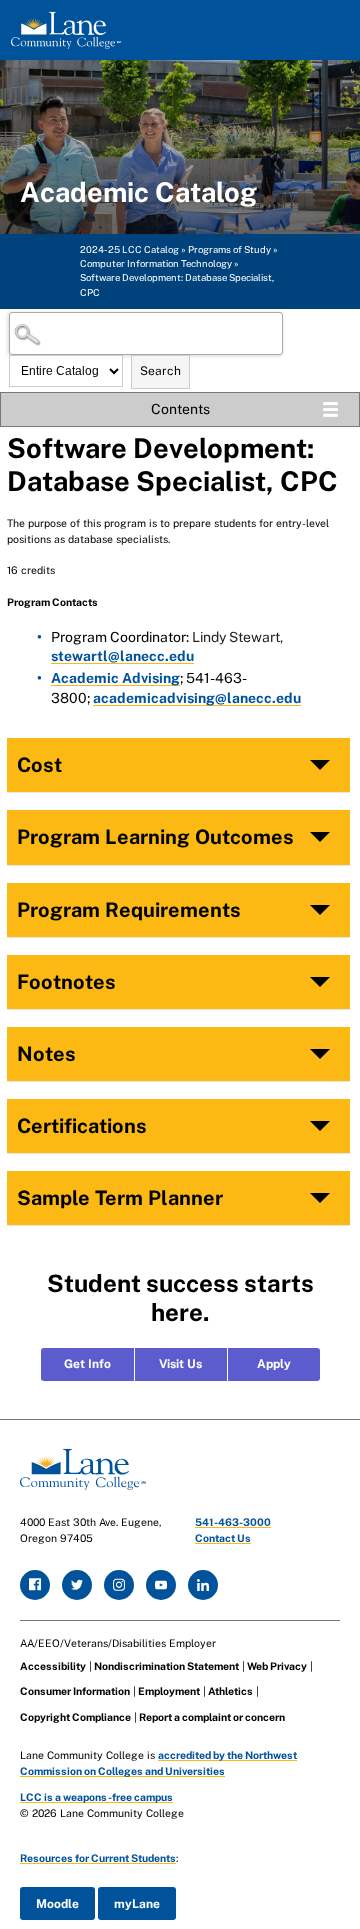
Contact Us (223, 1538)
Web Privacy (277, 1666)
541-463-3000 (233, 1522)
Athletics (230, 1691)
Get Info (87, 1364)
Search (160, 371)
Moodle (57, 1904)
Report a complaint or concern (212, 1717)
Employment (169, 1691)
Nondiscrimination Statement (166, 1666)
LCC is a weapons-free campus (96, 1797)
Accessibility (53, 1666)
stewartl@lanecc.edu (122, 656)
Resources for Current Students (98, 1858)
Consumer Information (75, 1691)
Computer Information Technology (156, 263)
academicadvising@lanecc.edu (197, 698)
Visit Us (180, 1364)
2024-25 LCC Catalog (129, 249)
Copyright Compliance (75, 1717)
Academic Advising (115, 678)
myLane (137, 1904)
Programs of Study (229, 249)
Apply (274, 1364)
